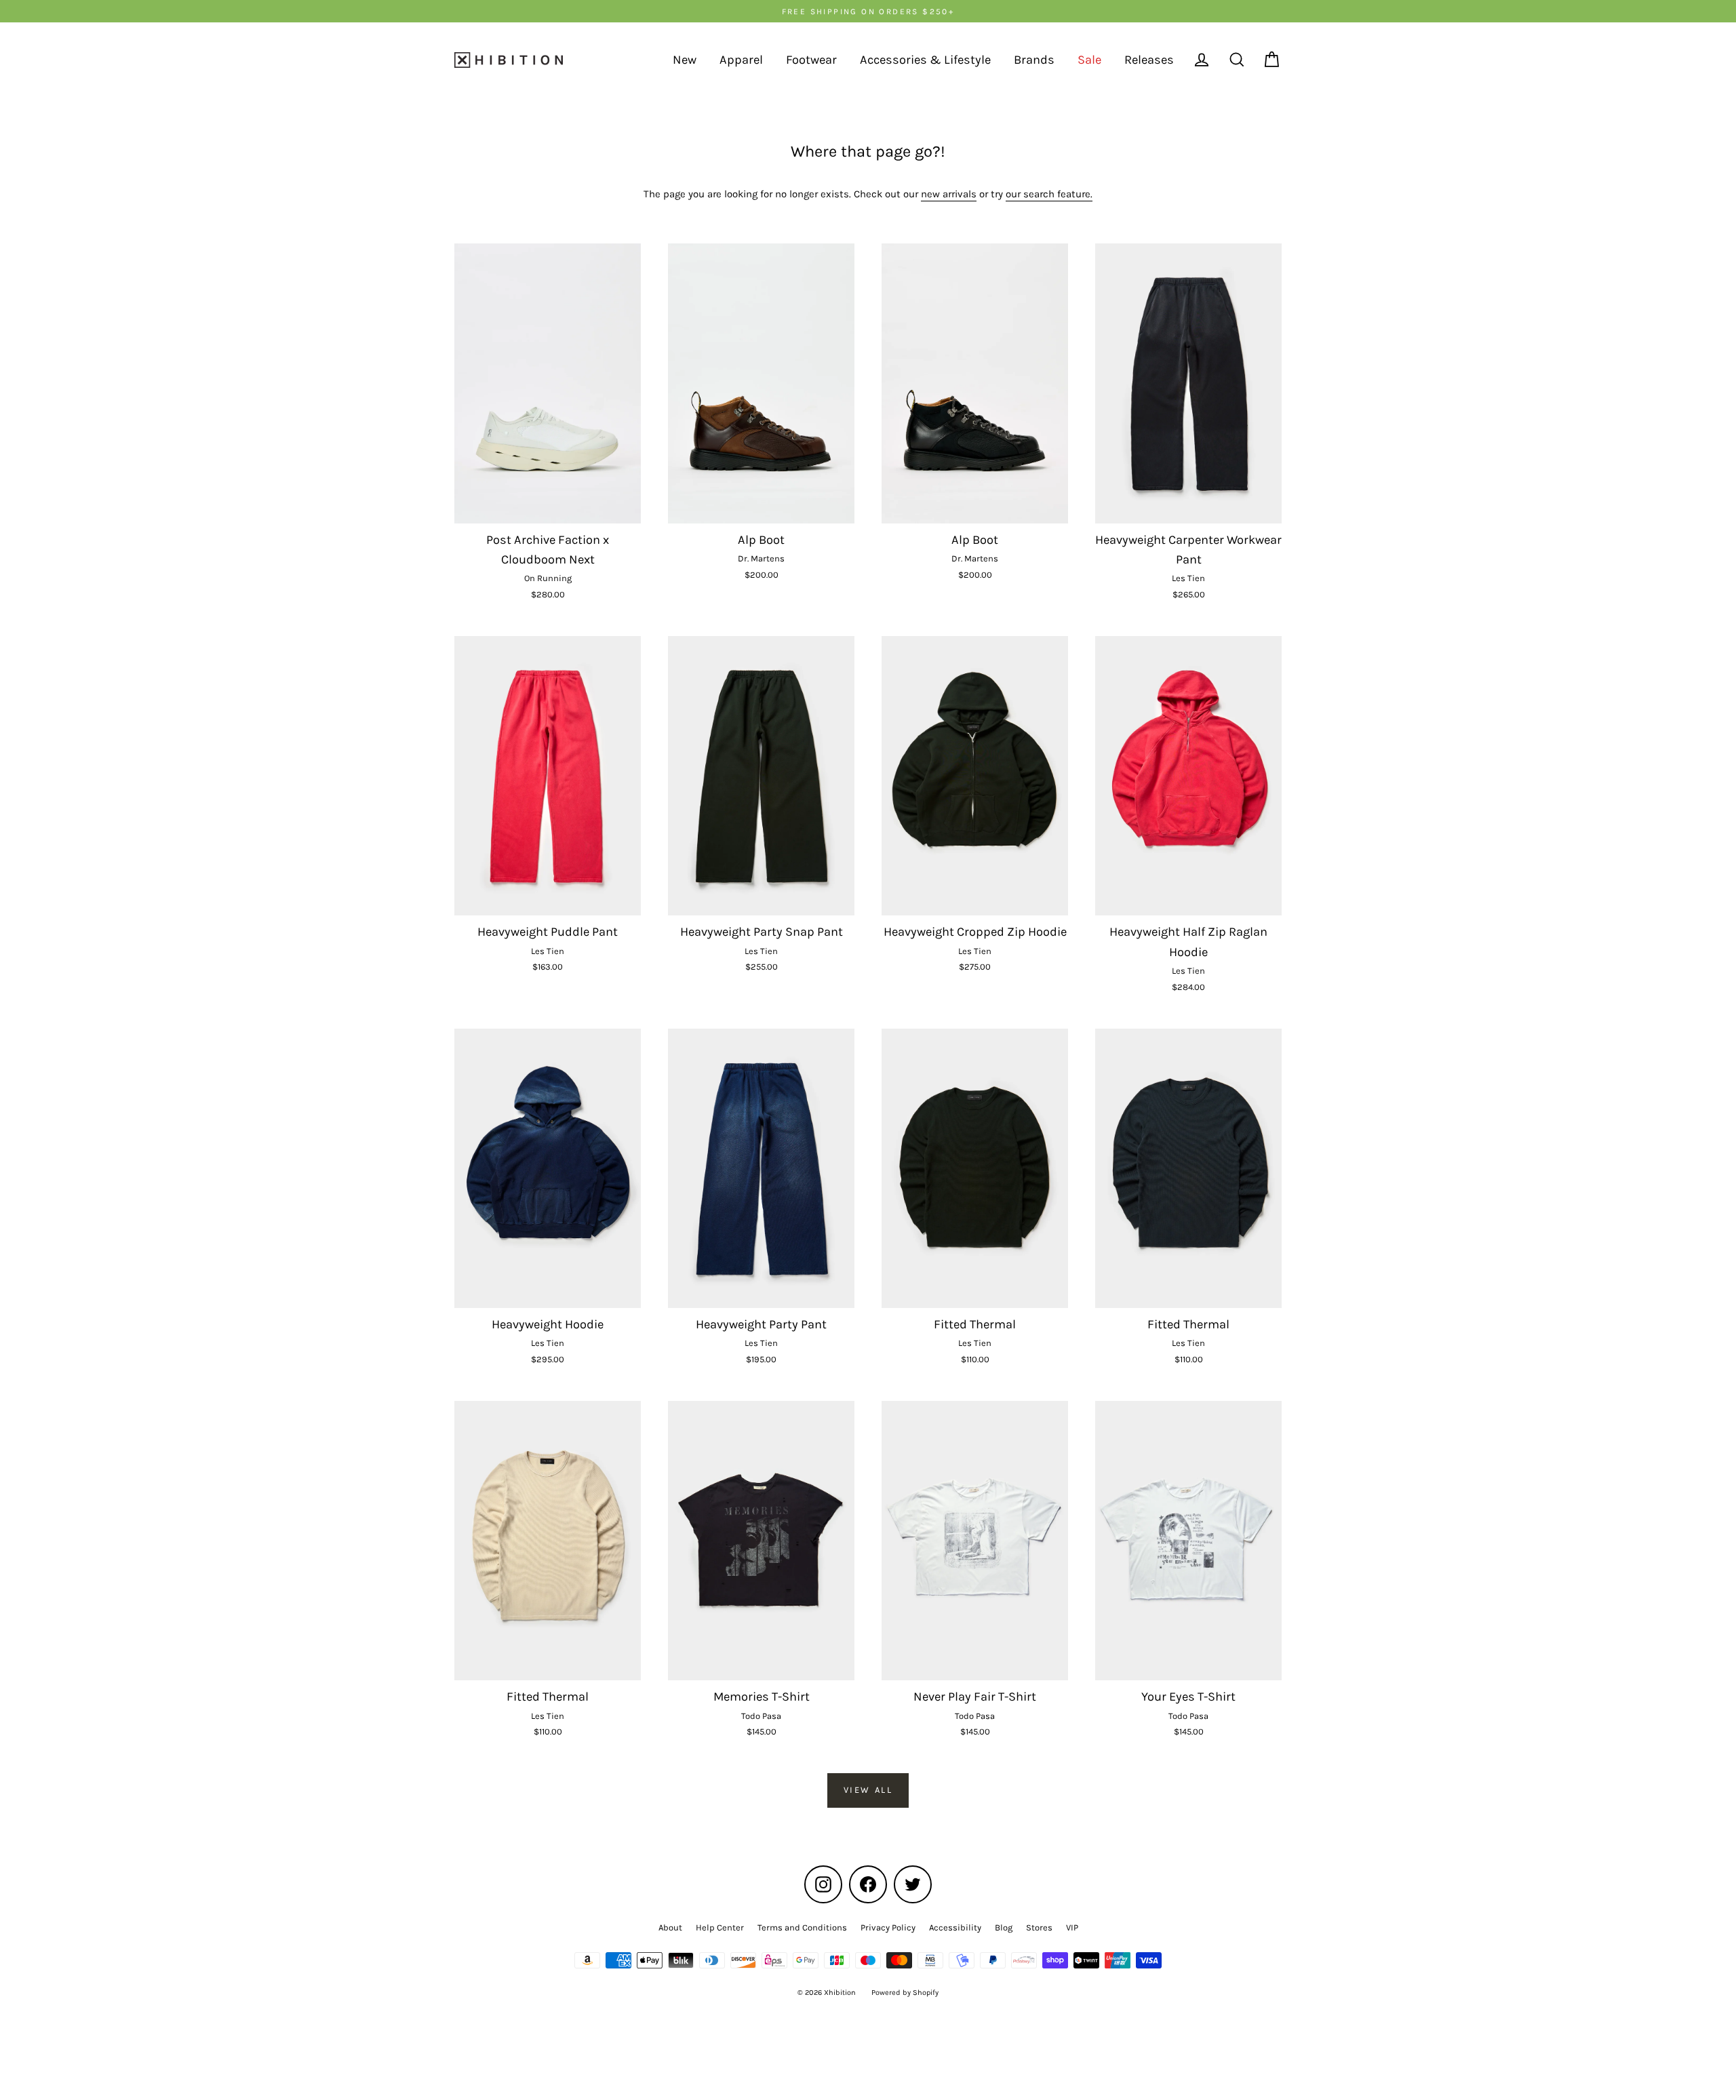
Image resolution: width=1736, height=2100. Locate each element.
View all (868, 1790)
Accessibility (955, 1927)
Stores (1039, 1927)
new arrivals (949, 194)
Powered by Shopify (905, 1993)
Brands (1034, 60)
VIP (1072, 1927)
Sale (1089, 60)
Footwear (811, 60)
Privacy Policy (888, 1927)
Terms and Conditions (802, 1927)
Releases (1149, 60)
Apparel (741, 60)
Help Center (720, 1927)
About (670, 1927)
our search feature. (1049, 194)
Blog (1004, 1927)
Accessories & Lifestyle (925, 60)
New (685, 60)
